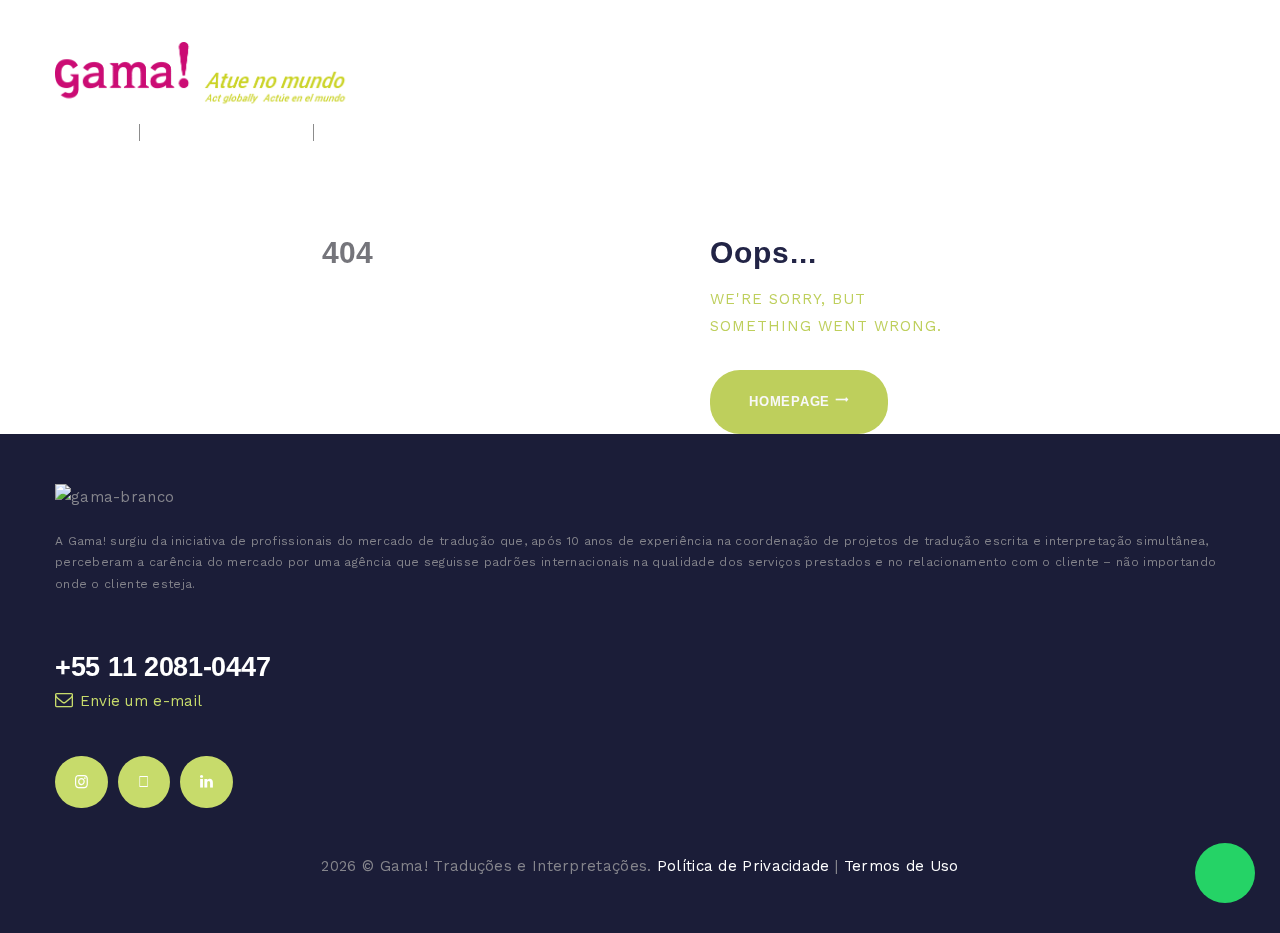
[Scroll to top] (1227, 810)
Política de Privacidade (743, 866)
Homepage (789, 401)
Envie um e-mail (141, 701)
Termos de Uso (901, 866)
